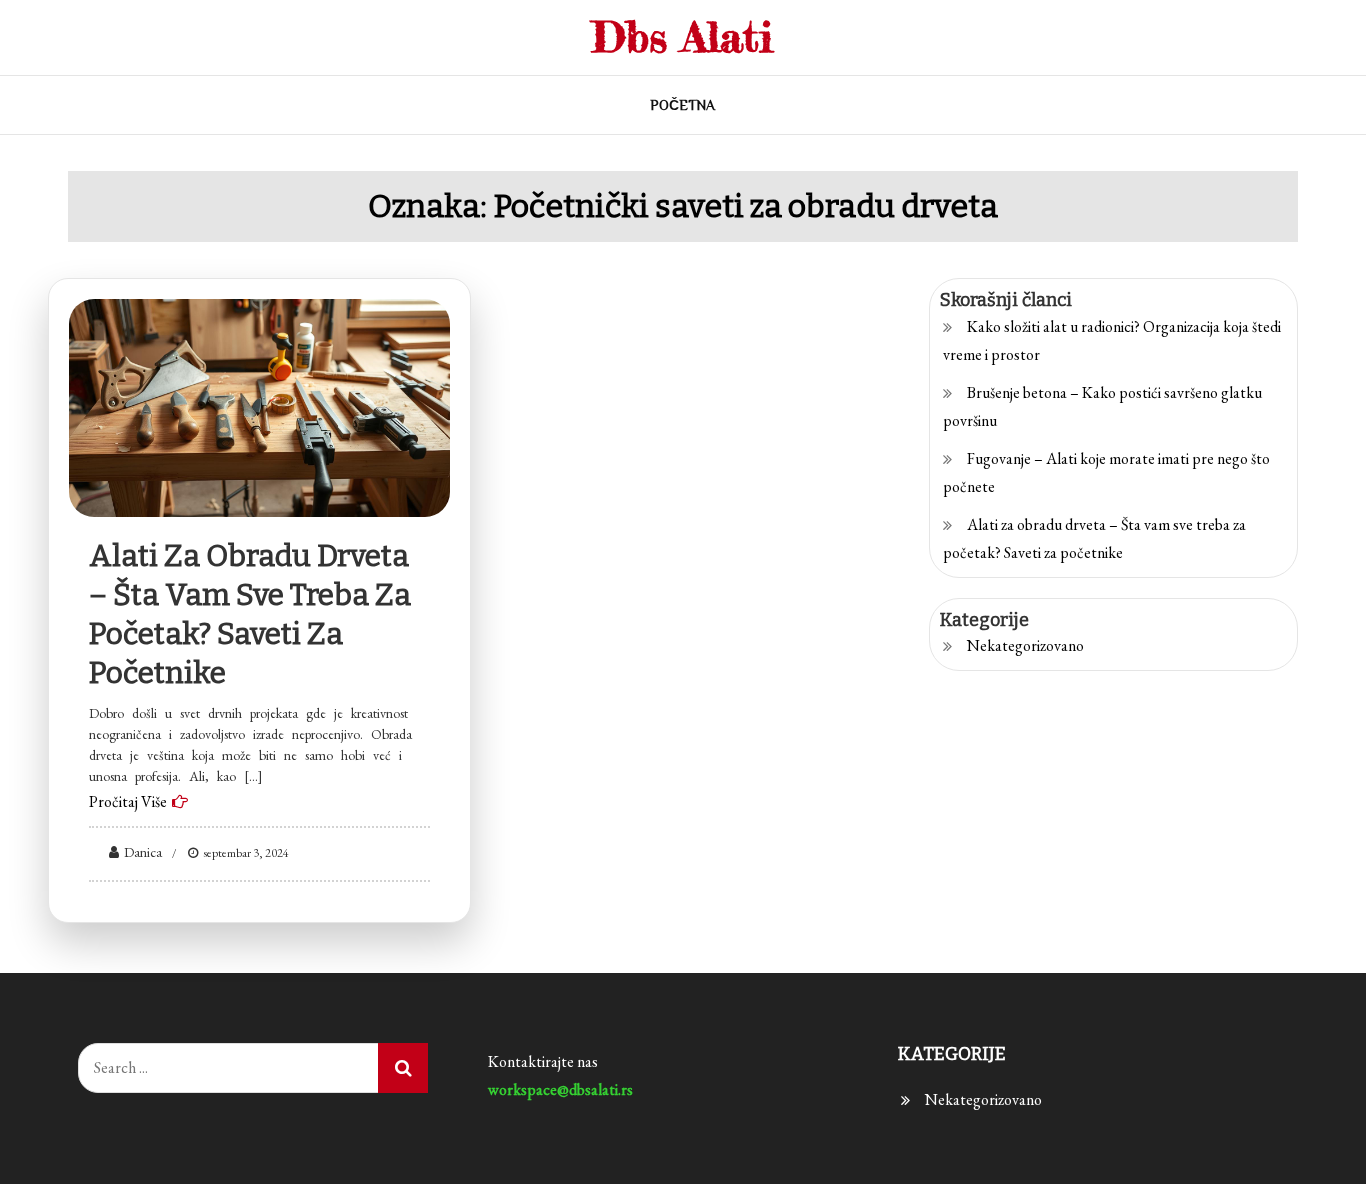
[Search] (403, 1068)
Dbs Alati (682, 36)
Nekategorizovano (1025, 645)
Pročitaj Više (128, 801)
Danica (143, 852)
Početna (682, 105)
